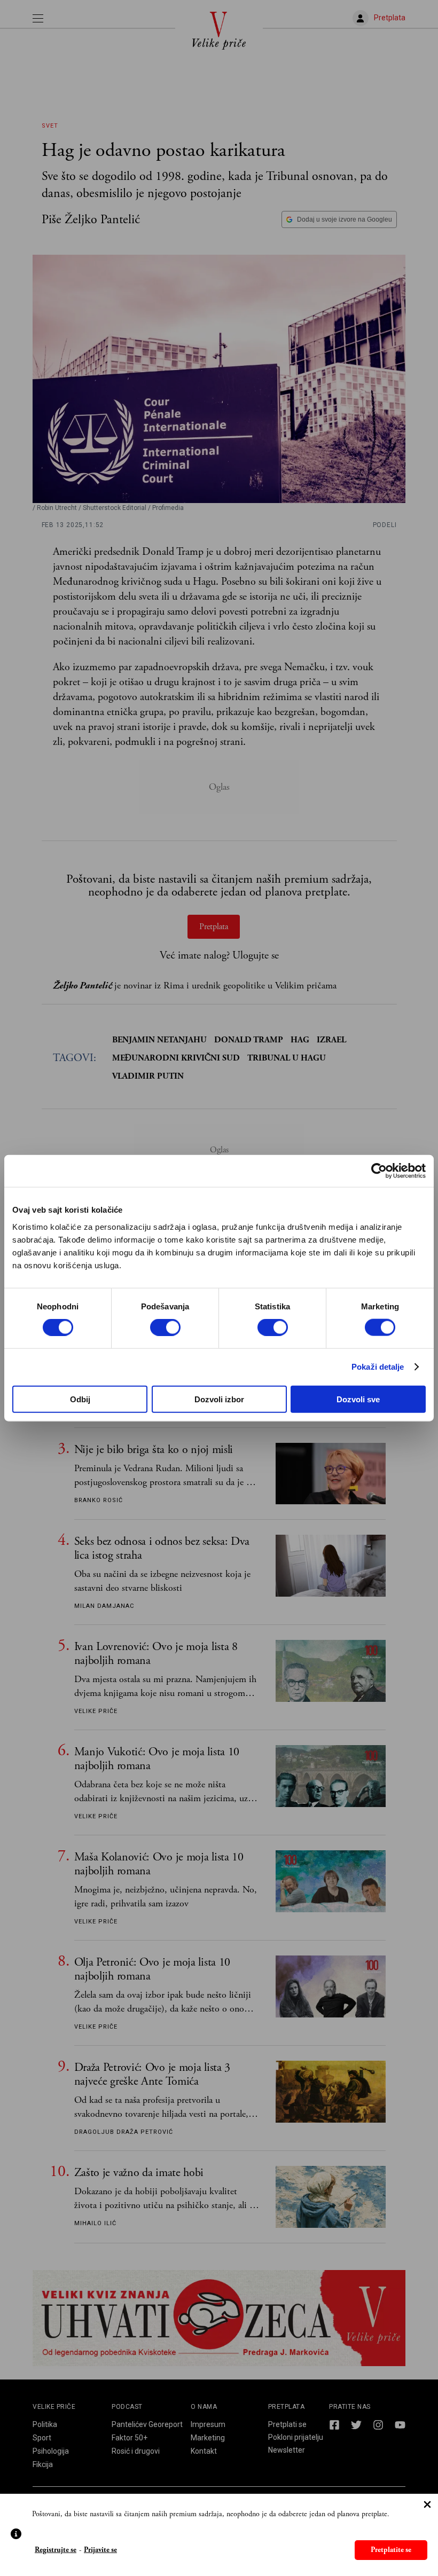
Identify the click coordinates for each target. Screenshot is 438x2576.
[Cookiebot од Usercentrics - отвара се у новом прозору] (379, 1171)
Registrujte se (56, 2550)
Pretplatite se (391, 2550)
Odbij (80, 1399)
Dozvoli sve (358, 1399)
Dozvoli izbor (219, 1399)
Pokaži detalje (378, 1367)
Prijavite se (100, 2550)
